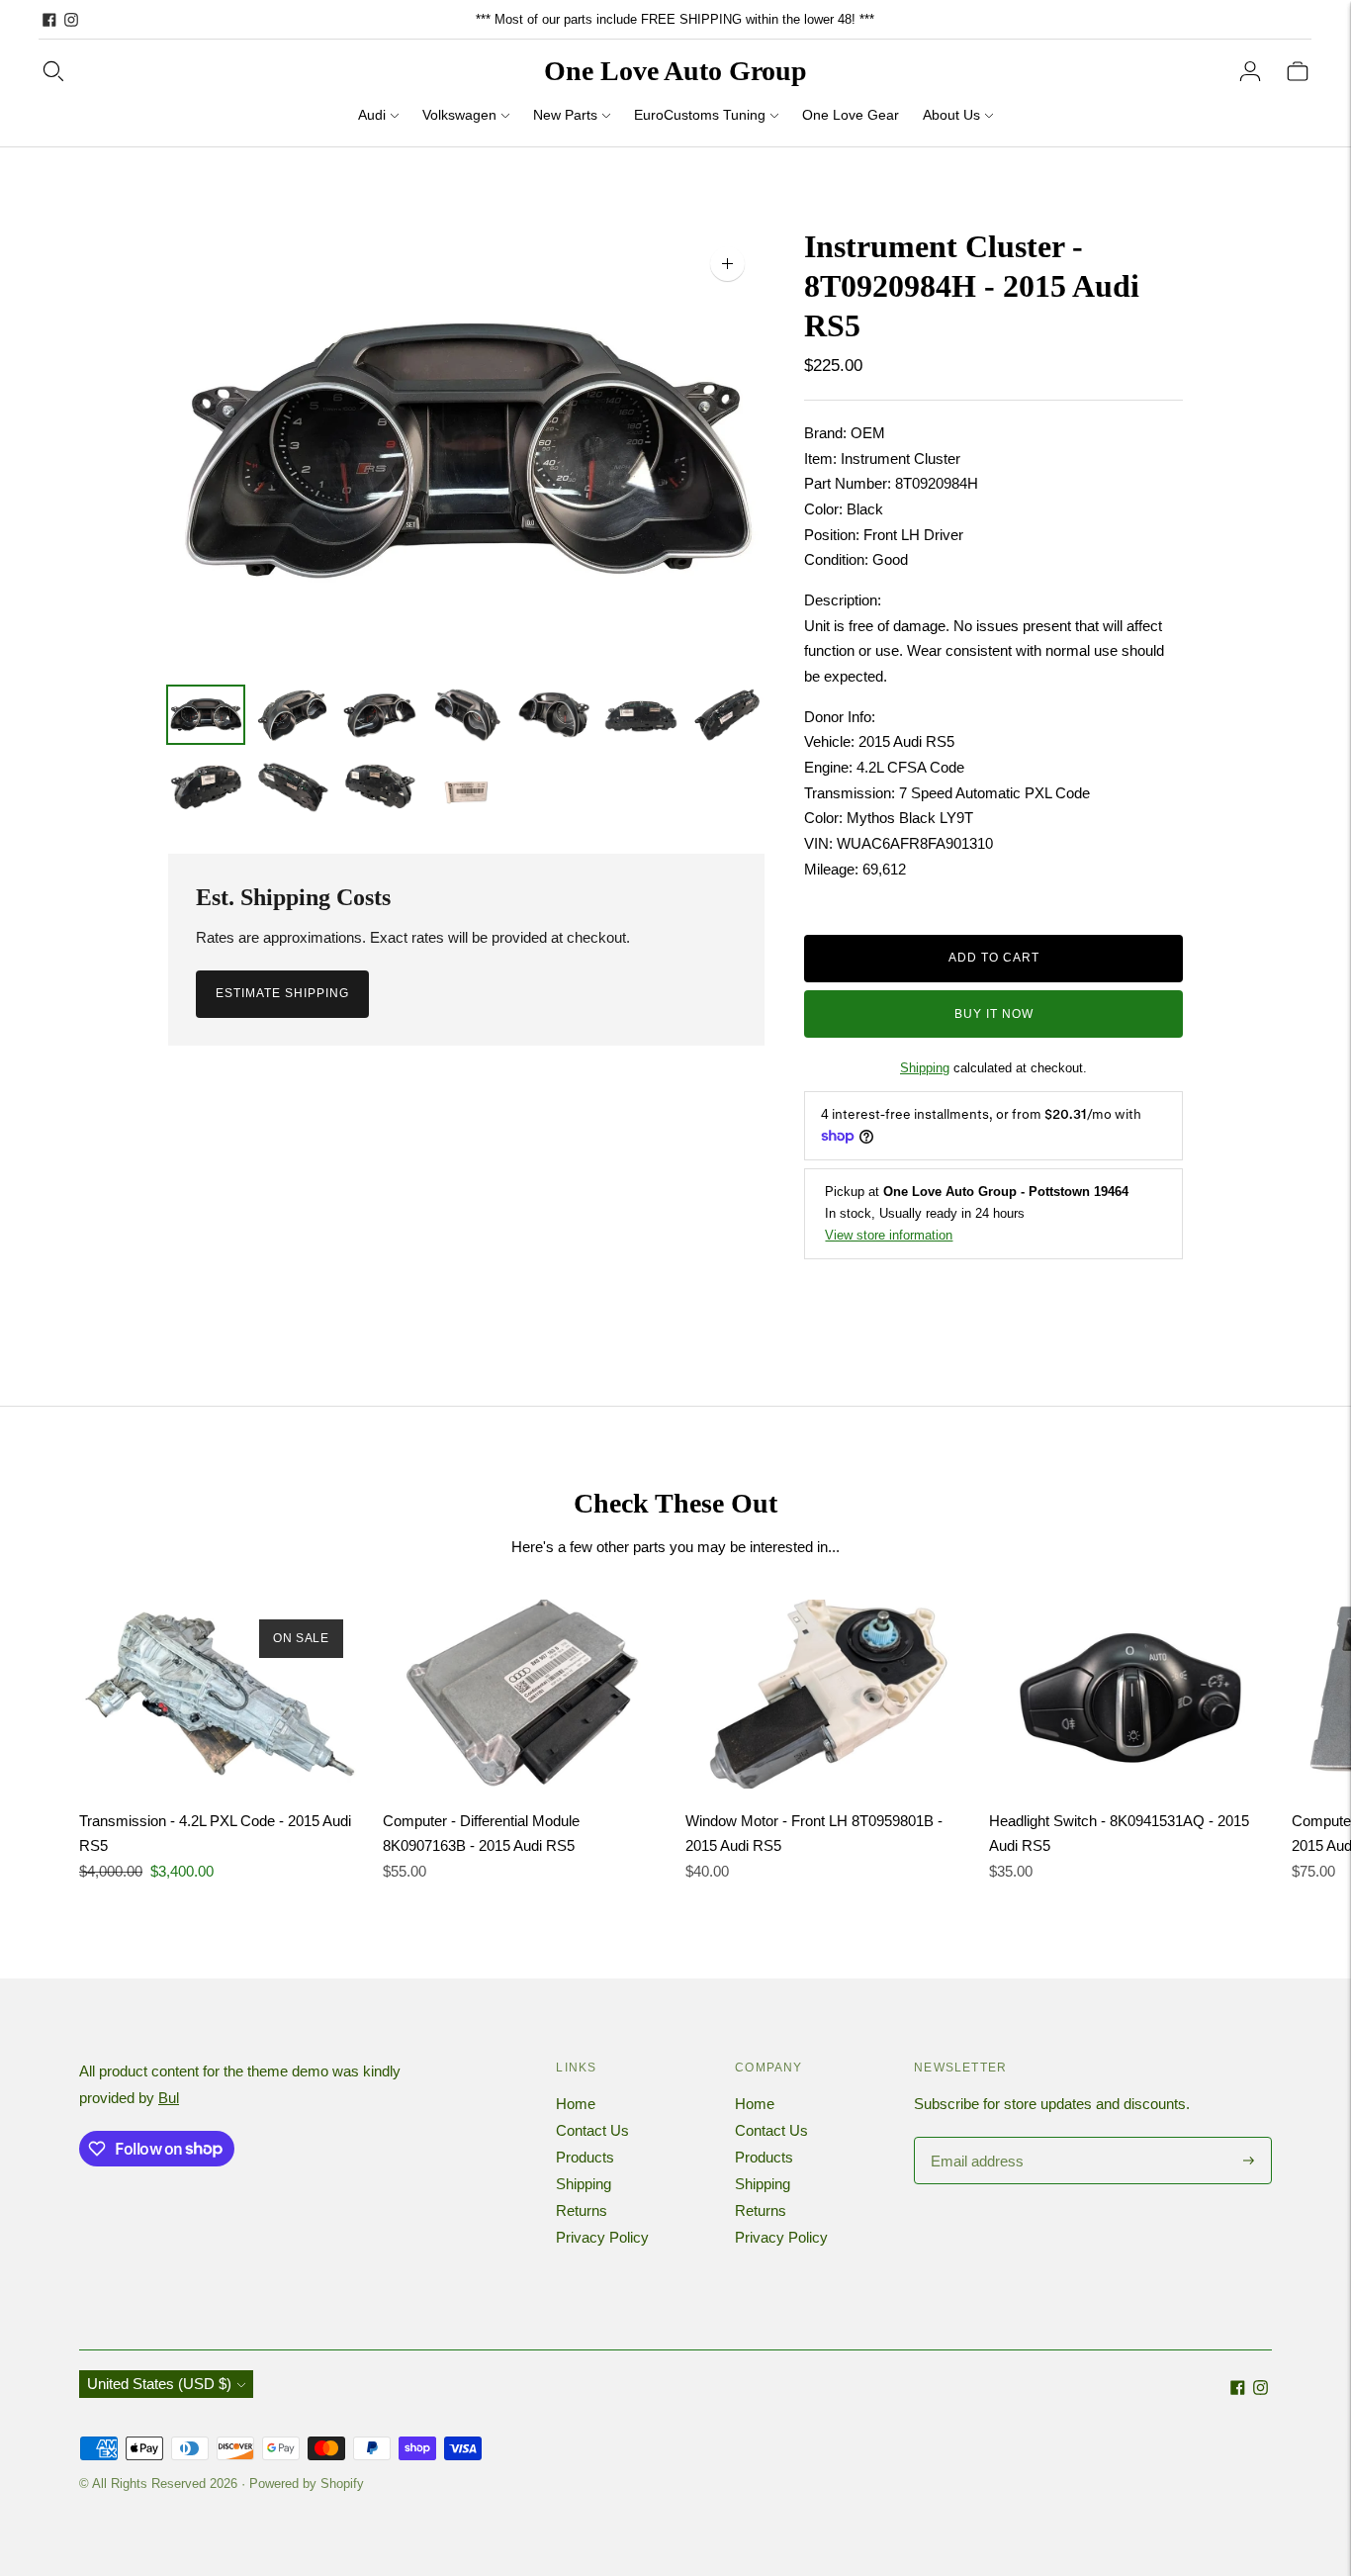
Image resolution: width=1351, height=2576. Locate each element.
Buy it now (994, 1014)
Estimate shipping (282, 993)
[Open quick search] (53, 71)
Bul (169, 2098)
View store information (889, 1235)
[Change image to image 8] (206, 785)
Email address (975, 2138)
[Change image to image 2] (293, 715)
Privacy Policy (602, 2237)
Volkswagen (459, 115)
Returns (582, 2210)
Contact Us (592, 2130)
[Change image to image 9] (293, 785)
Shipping (925, 1068)
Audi (372, 115)
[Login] (1250, 71)
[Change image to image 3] (380, 715)
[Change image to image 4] (467, 715)
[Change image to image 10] (380, 785)
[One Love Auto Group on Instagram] (71, 20)
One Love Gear (851, 115)
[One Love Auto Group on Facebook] (49, 20)
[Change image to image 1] (206, 715)
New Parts (565, 115)
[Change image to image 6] (641, 715)
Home (576, 2104)
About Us (951, 115)
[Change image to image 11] (467, 785)
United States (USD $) (159, 2384)
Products (585, 2157)
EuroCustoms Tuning (700, 115)
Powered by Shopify (307, 2484)
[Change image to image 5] (554, 715)
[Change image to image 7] (728, 715)
